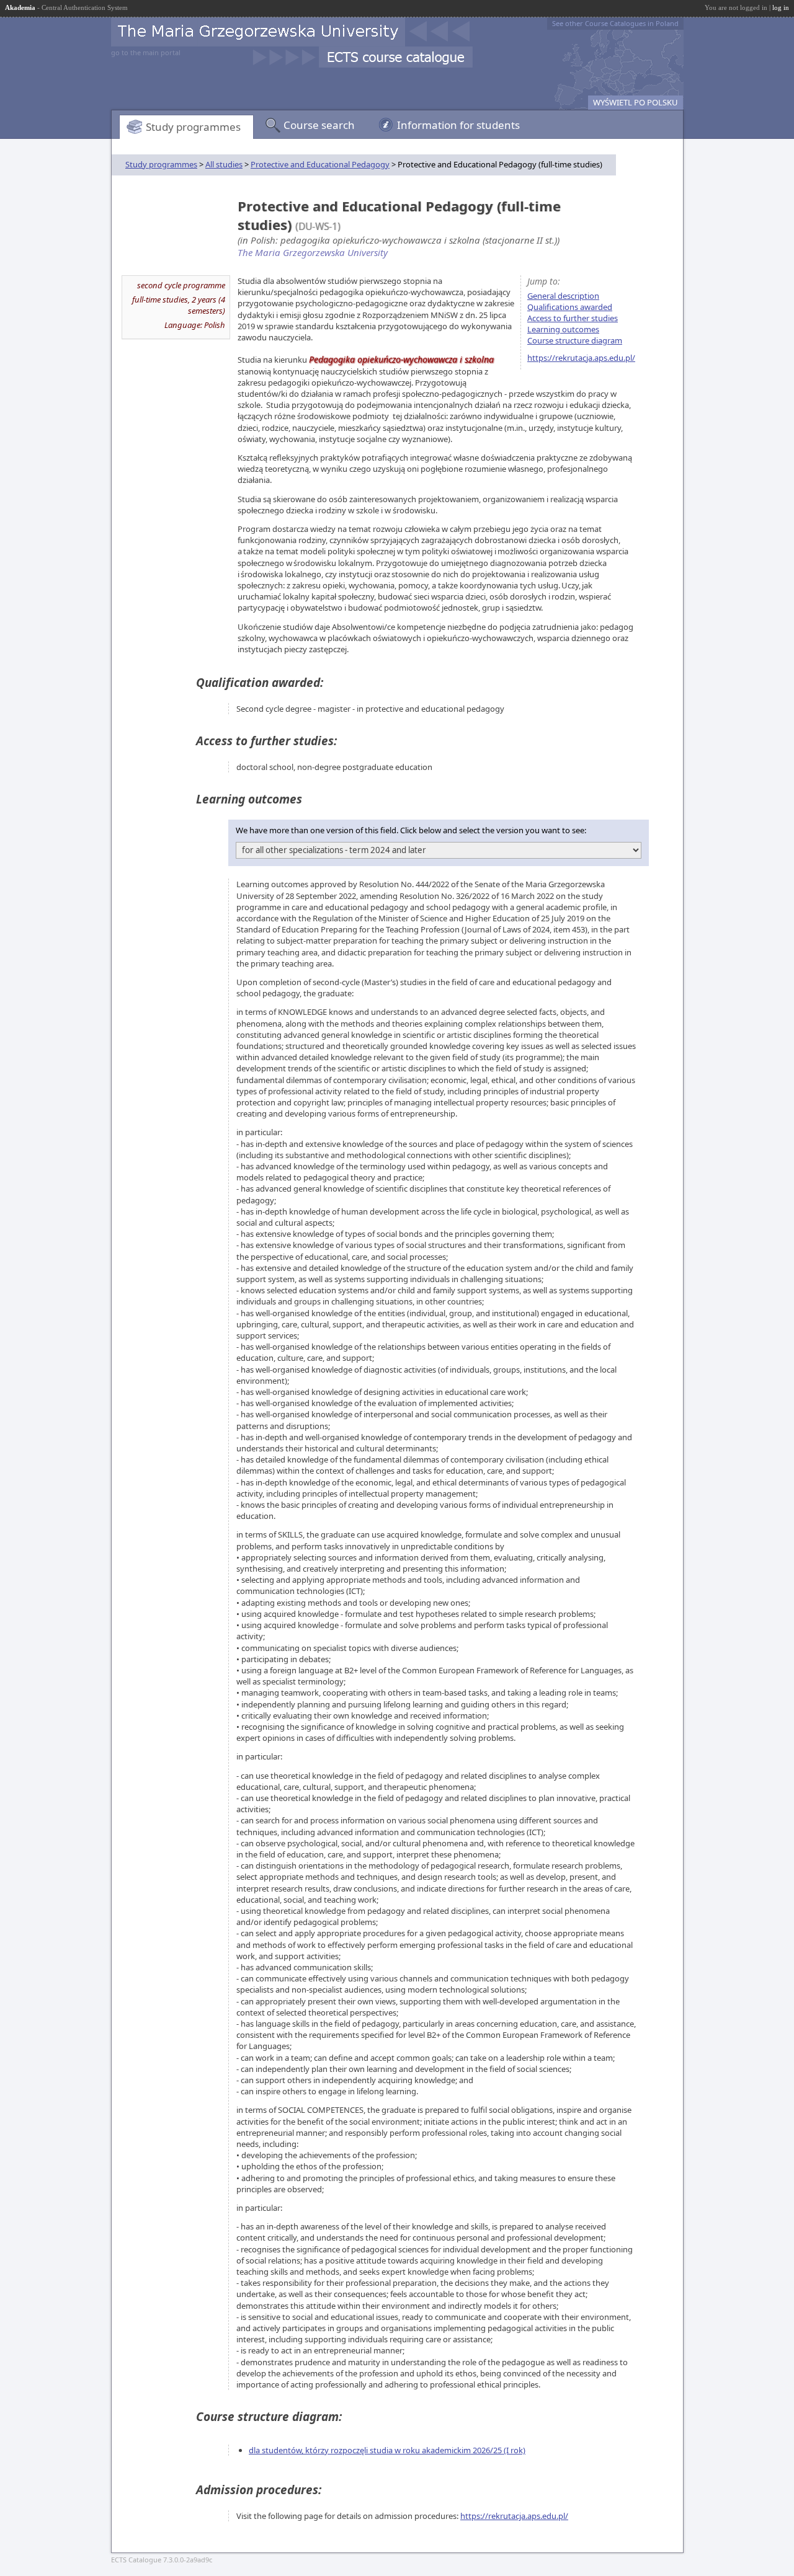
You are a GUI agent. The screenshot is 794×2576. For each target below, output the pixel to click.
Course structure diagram (575, 340)
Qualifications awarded (570, 307)
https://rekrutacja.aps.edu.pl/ (581, 358)
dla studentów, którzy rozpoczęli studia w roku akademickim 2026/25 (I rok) (387, 2450)
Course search (319, 125)
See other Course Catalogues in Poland (615, 23)
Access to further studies (573, 318)
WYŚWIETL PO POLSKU (636, 102)
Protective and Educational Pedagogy (320, 164)
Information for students (458, 125)
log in (781, 7)
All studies (224, 164)
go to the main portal (146, 52)
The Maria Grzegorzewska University (313, 252)
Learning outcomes (563, 329)
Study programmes (193, 127)
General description (563, 296)
